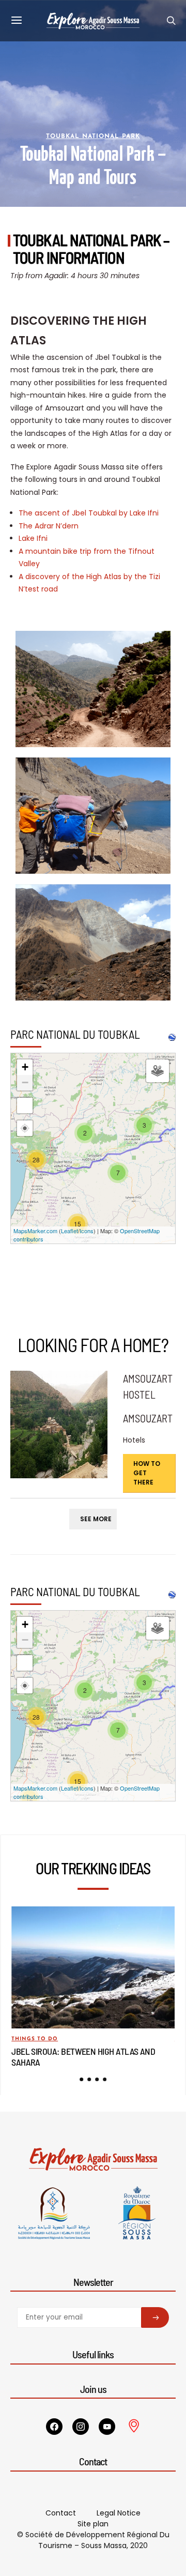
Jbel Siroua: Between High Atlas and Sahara (83, 2056)
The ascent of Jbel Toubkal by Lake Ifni (89, 513)
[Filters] (158, 1071)
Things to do (35, 2039)
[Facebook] (54, 2427)
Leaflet (69, 1231)
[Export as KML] (172, 1037)
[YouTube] (107, 2427)
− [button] (25, 1082)
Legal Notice (119, 2513)
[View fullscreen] (25, 1105)
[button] (81, 2079)
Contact (61, 2513)
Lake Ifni (33, 538)
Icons (87, 1231)
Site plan (93, 2524)
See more (96, 1519)
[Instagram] (81, 2427)
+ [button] (25, 1067)
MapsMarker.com (35, 1231)
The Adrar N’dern (49, 526)
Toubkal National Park (93, 137)
